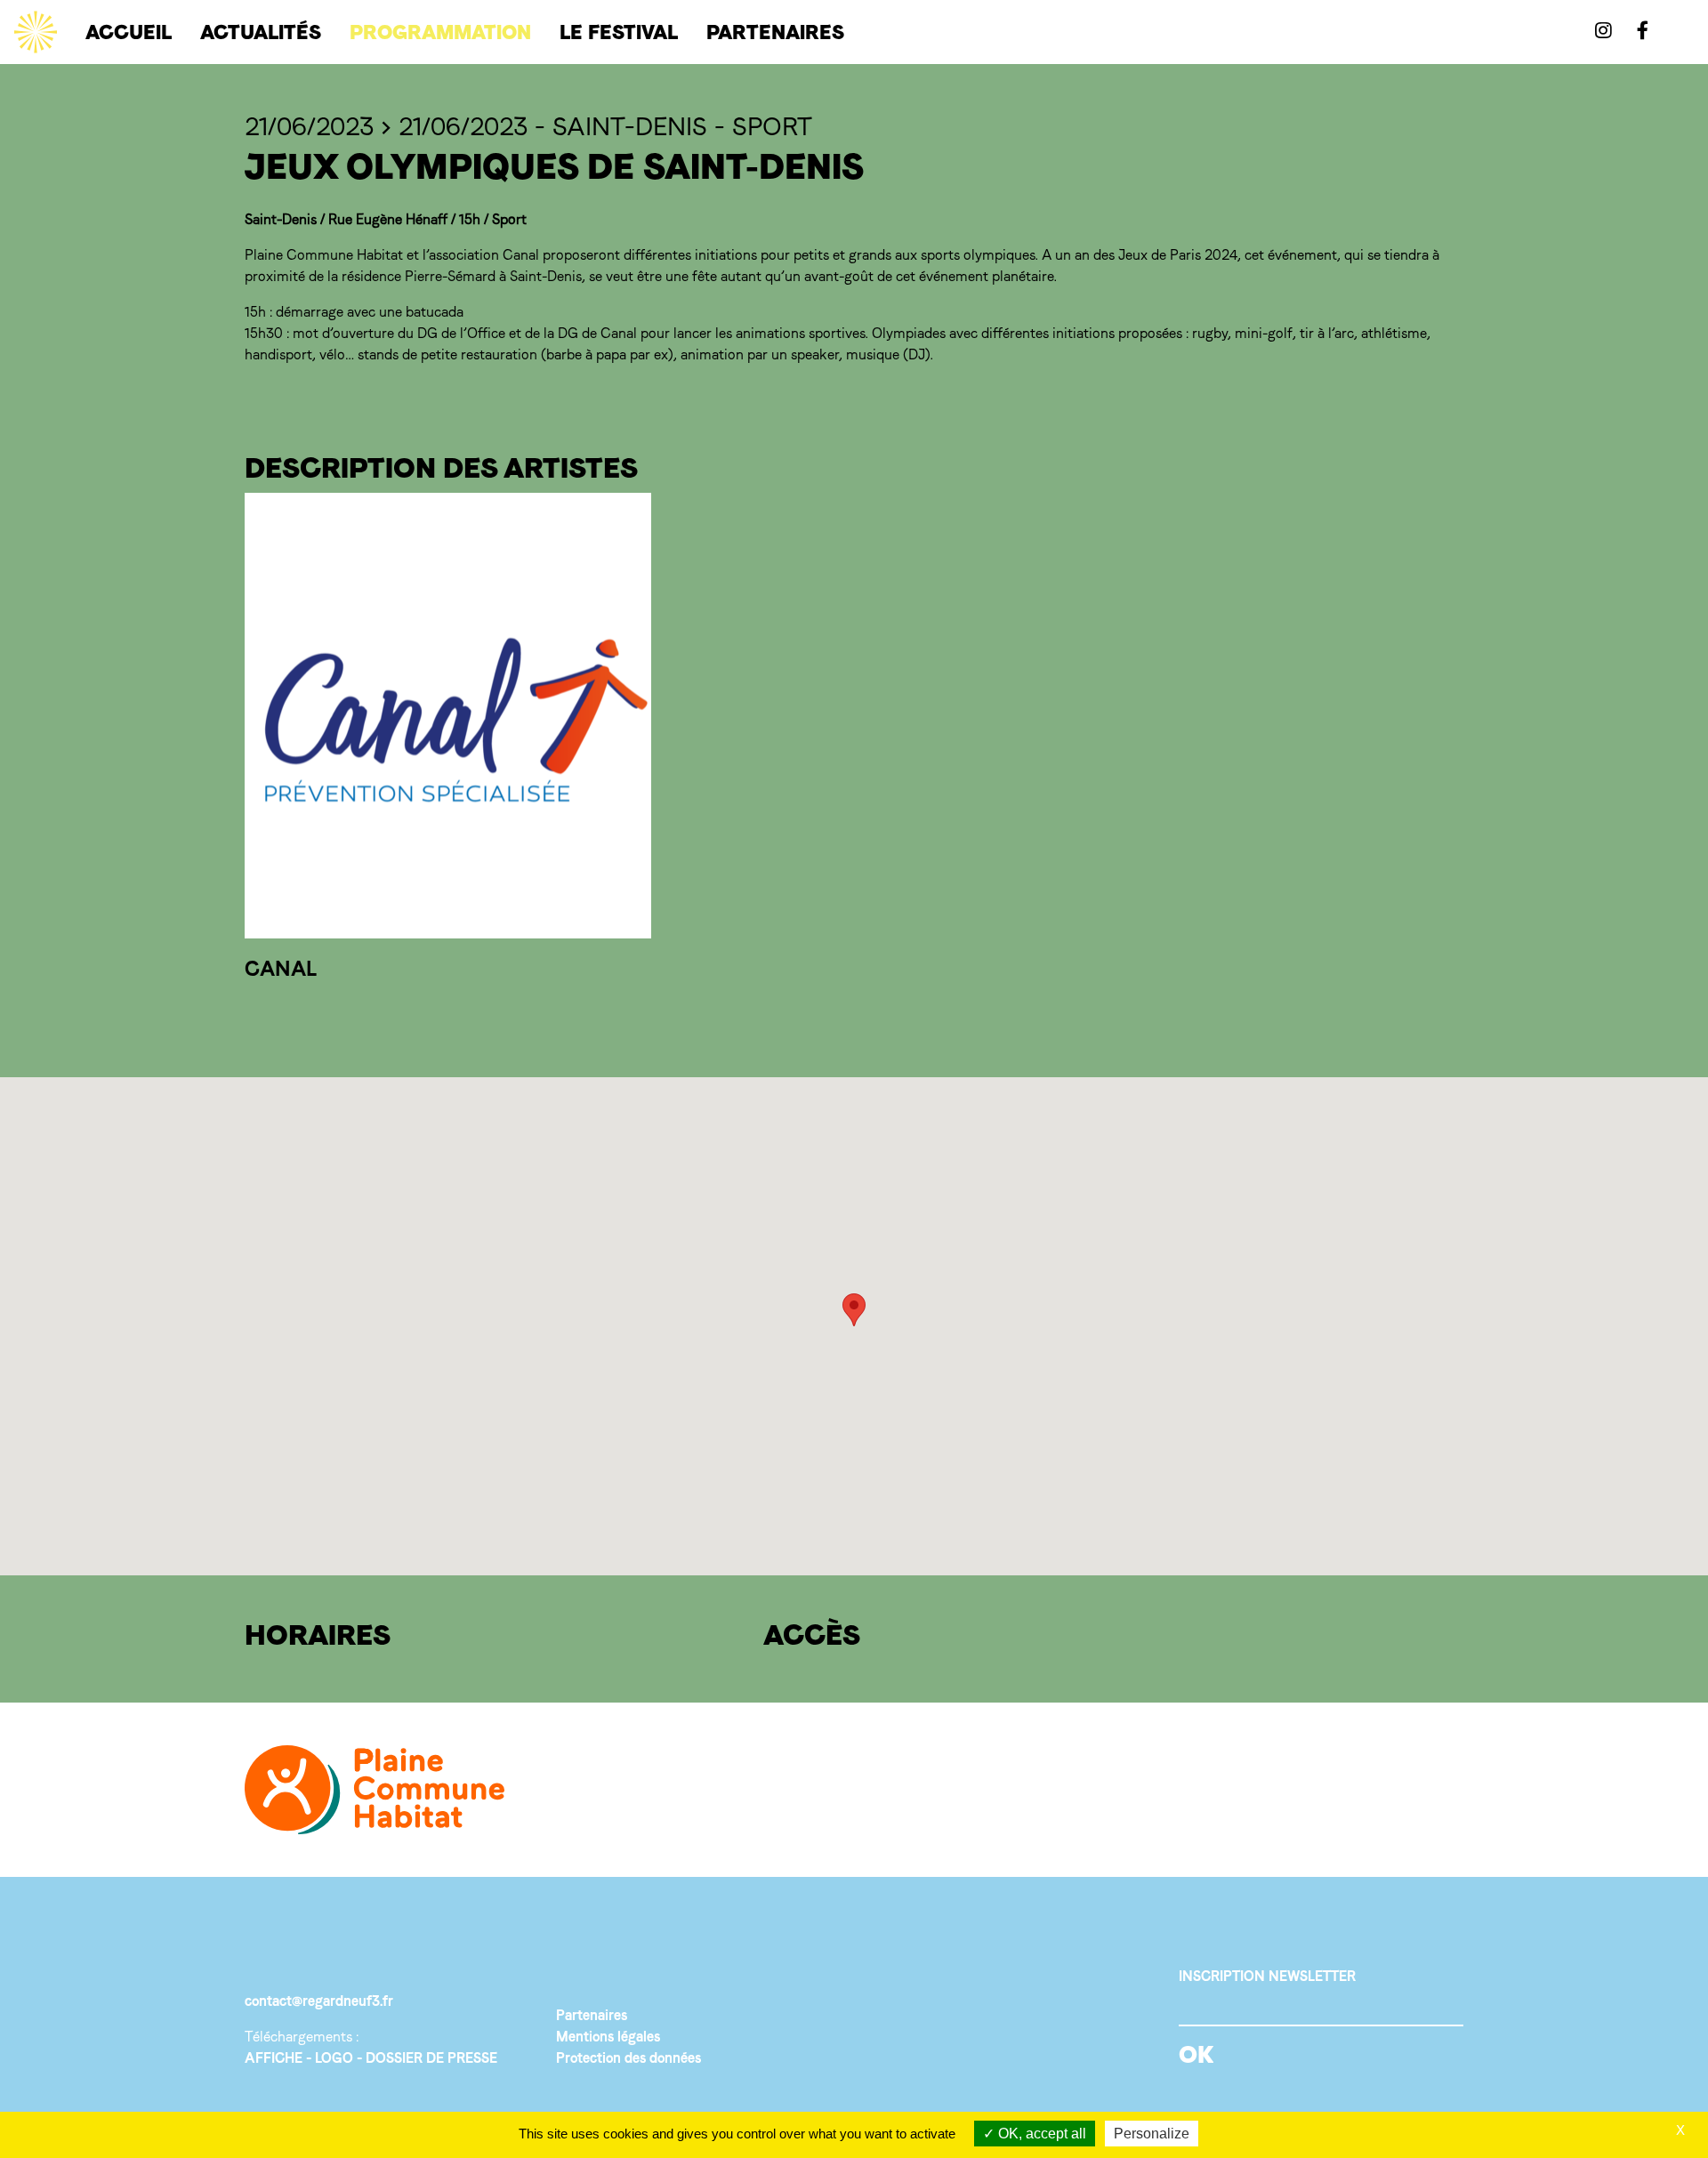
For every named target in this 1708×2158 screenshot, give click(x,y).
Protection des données (628, 2058)
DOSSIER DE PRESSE (431, 2058)
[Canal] (448, 716)
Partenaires (592, 2015)
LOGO (334, 2058)
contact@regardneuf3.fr (319, 2001)
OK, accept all (1040, 2134)
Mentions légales (608, 2037)
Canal (281, 968)
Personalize (1152, 2134)
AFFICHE (274, 2058)
